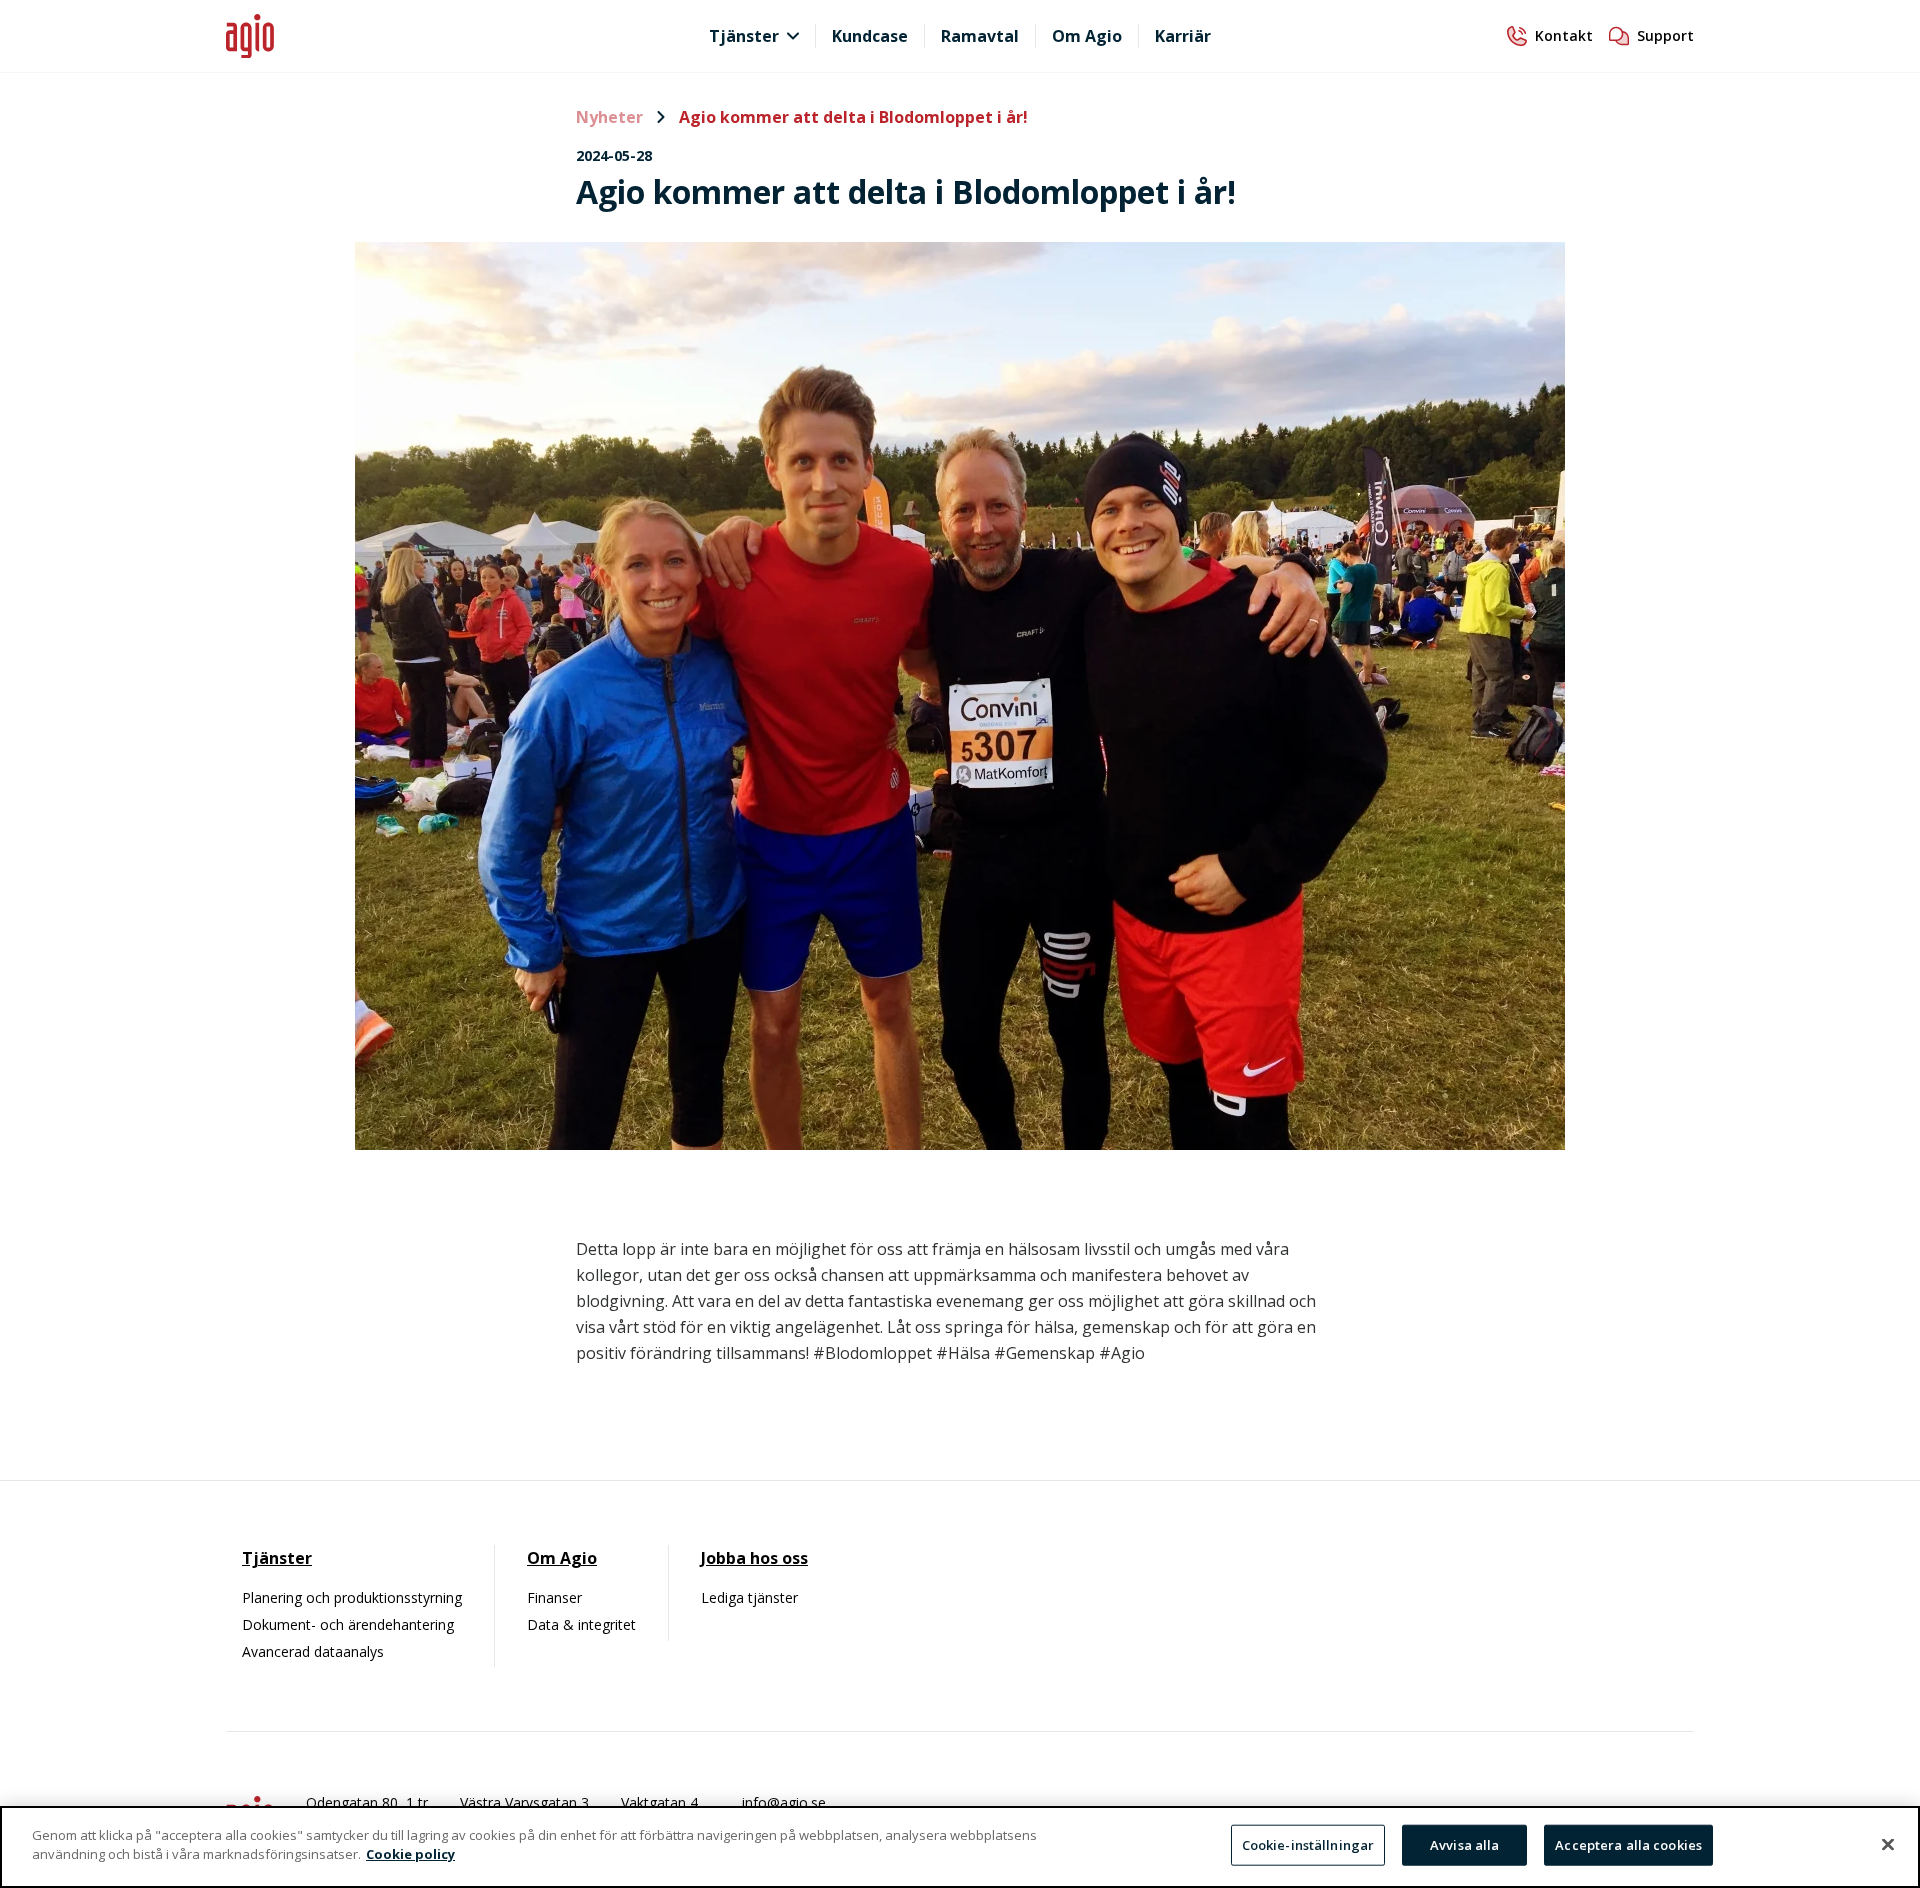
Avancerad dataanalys (313, 1651)
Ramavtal (980, 36)
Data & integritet (581, 1624)
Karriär (1183, 36)
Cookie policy (410, 1854)
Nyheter (611, 117)
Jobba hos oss (754, 1558)
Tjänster (744, 36)
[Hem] (409, 36)
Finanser (554, 1597)
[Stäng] (1888, 1844)
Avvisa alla (1464, 1845)
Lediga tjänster (749, 1597)
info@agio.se (784, 1802)
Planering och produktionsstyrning (352, 1597)
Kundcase (870, 36)
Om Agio (1087, 36)
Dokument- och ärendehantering (348, 1624)
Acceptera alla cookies (1628, 1845)
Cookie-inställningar (1308, 1845)
